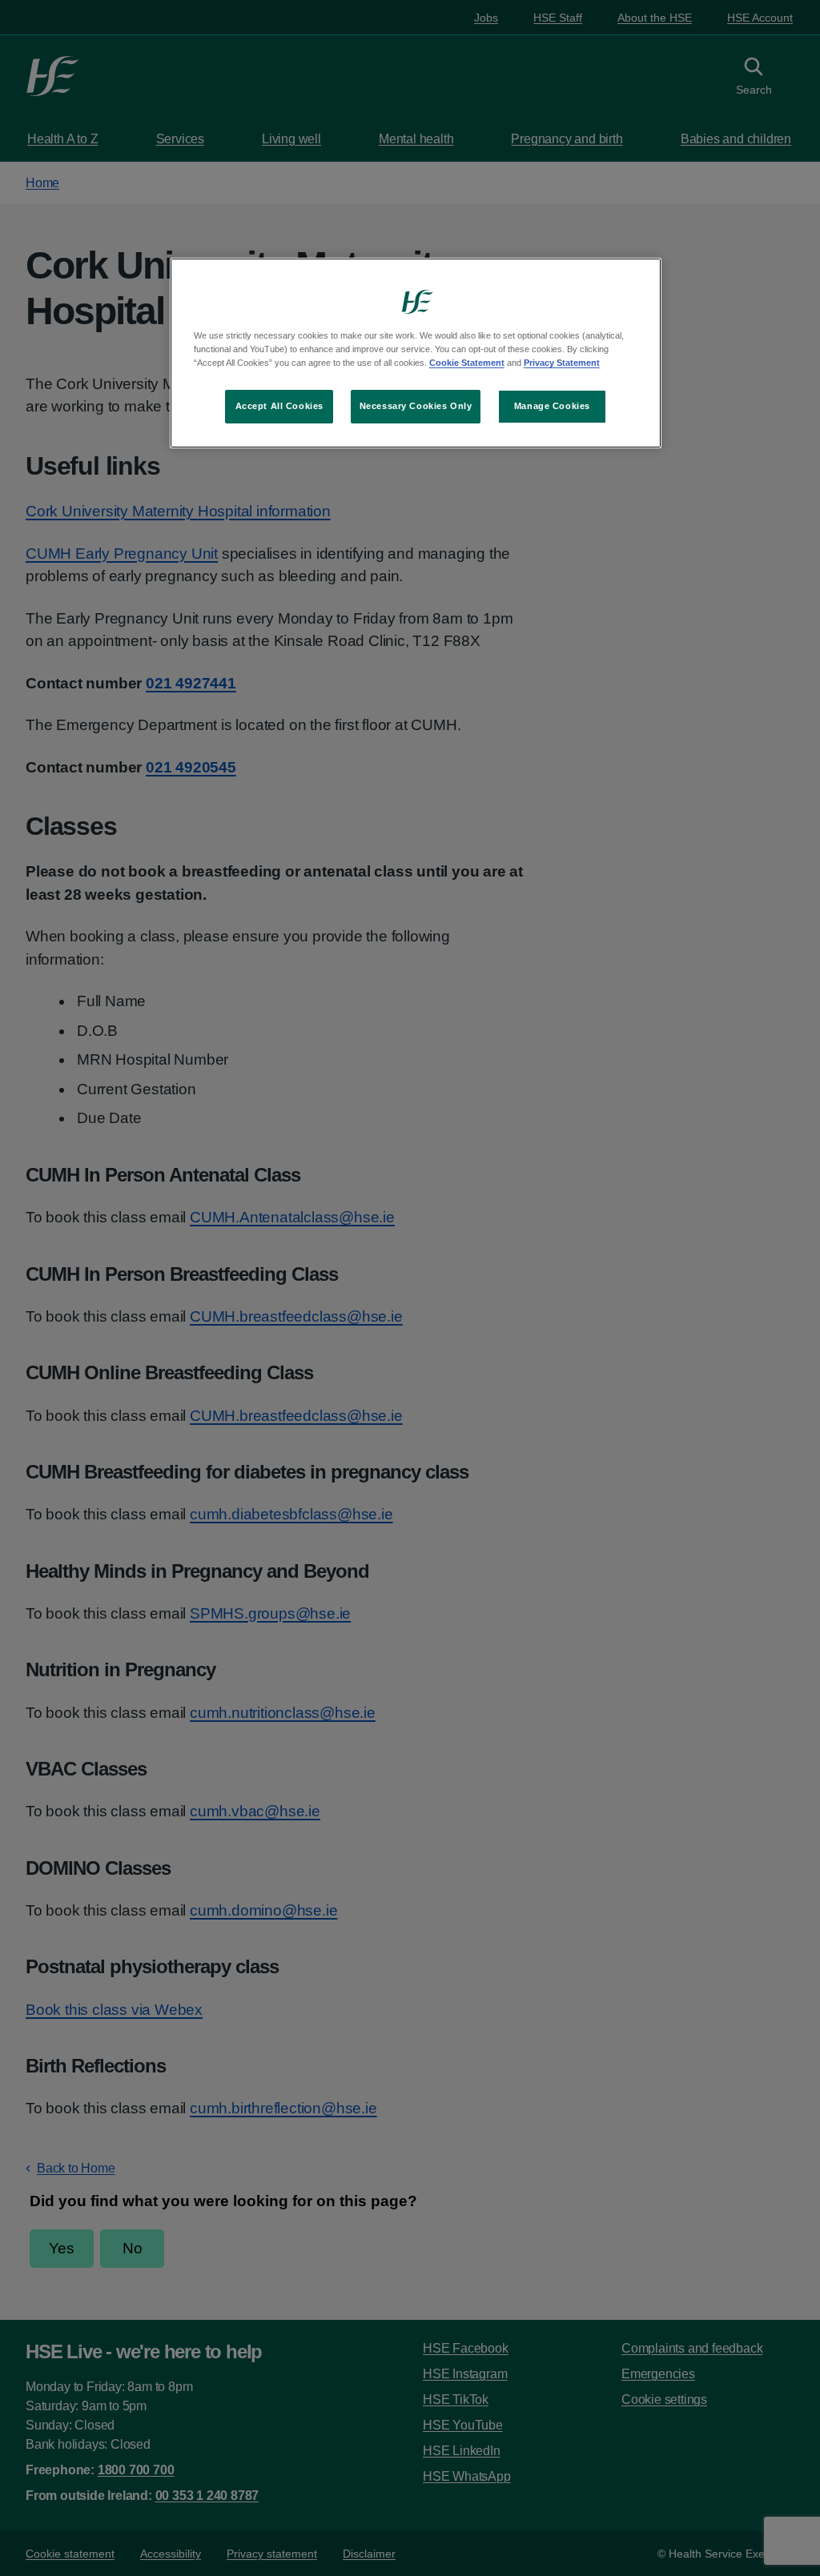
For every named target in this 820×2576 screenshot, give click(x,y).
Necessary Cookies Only (416, 406)
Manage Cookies (552, 406)
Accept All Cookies (279, 406)
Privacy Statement (562, 363)
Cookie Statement (467, 363)
